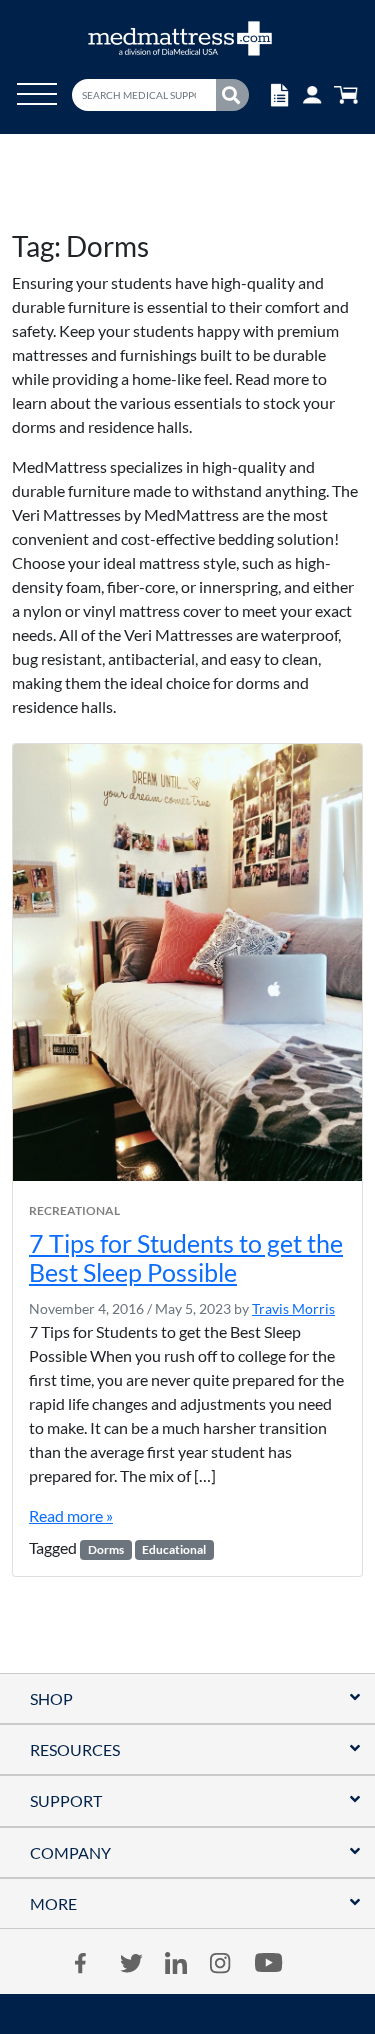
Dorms (106, 1549)
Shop (51, 1698)
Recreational (74, 1211)
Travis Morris (293, 1308)
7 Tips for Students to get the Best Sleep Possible (186, 1258)
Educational (174, 1549)
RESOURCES (75, 1749)
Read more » (71, 1515)
